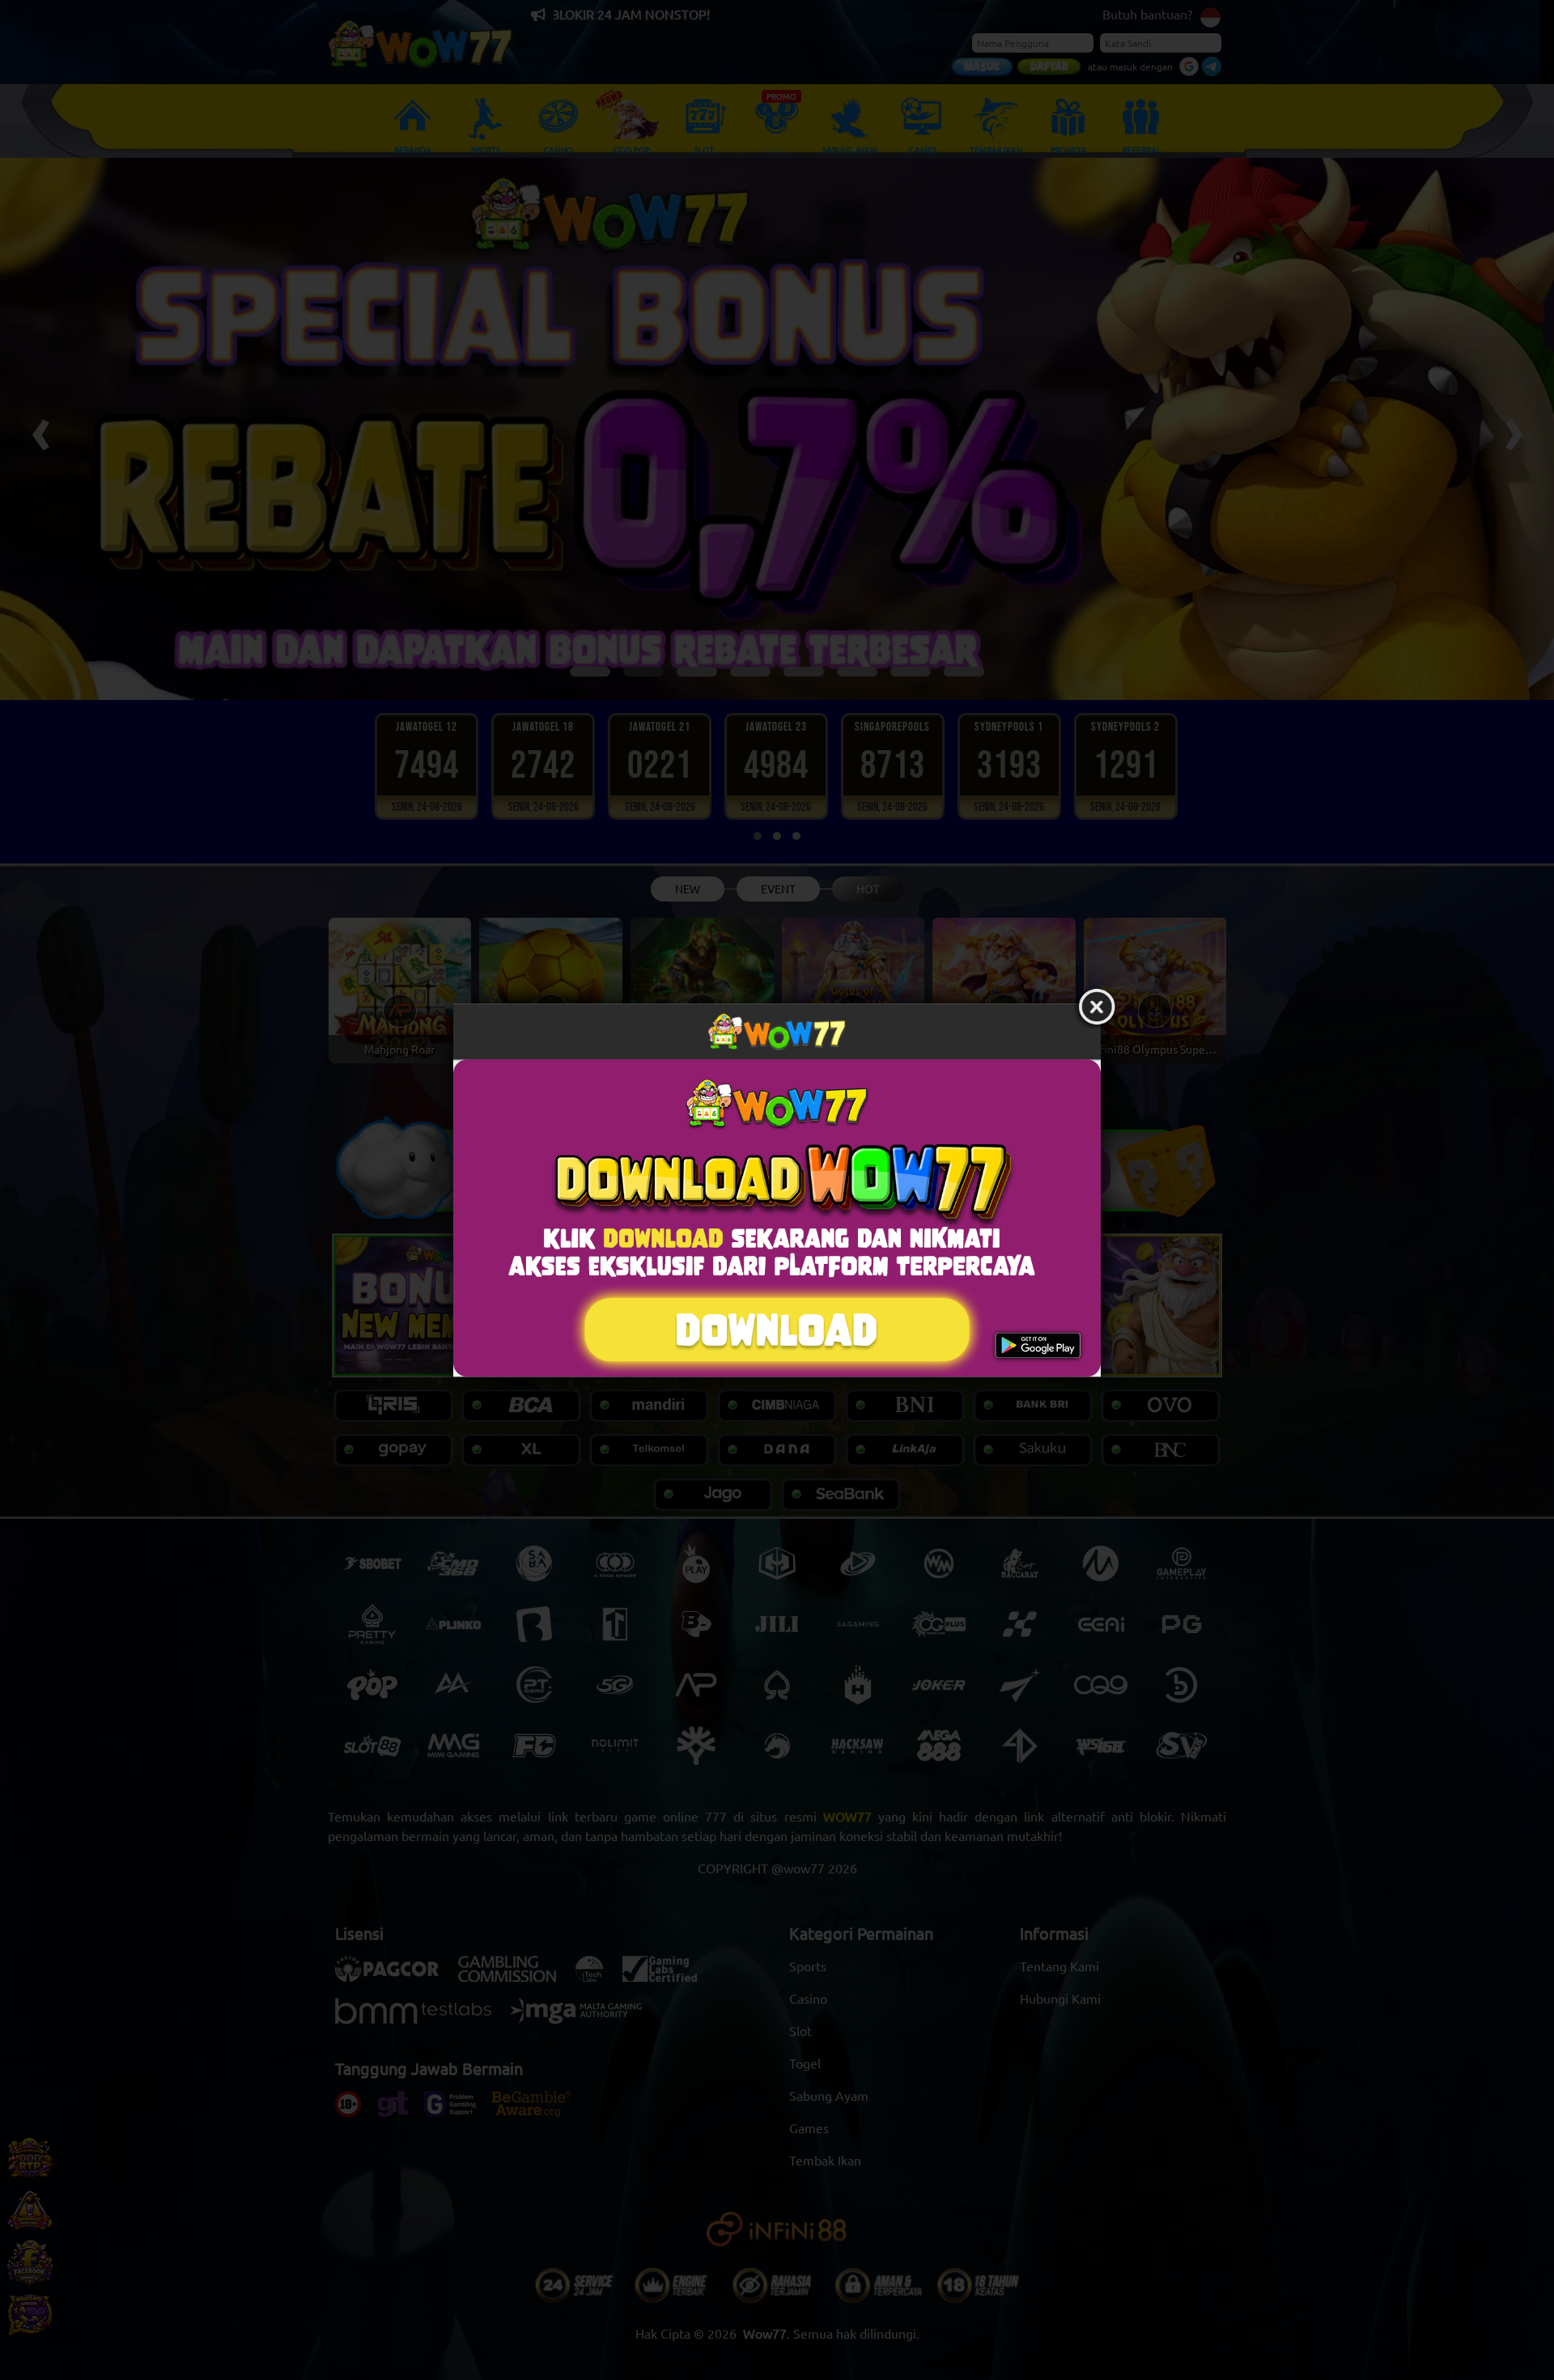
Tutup (1097, 1008)
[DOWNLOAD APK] (777, 1218)
